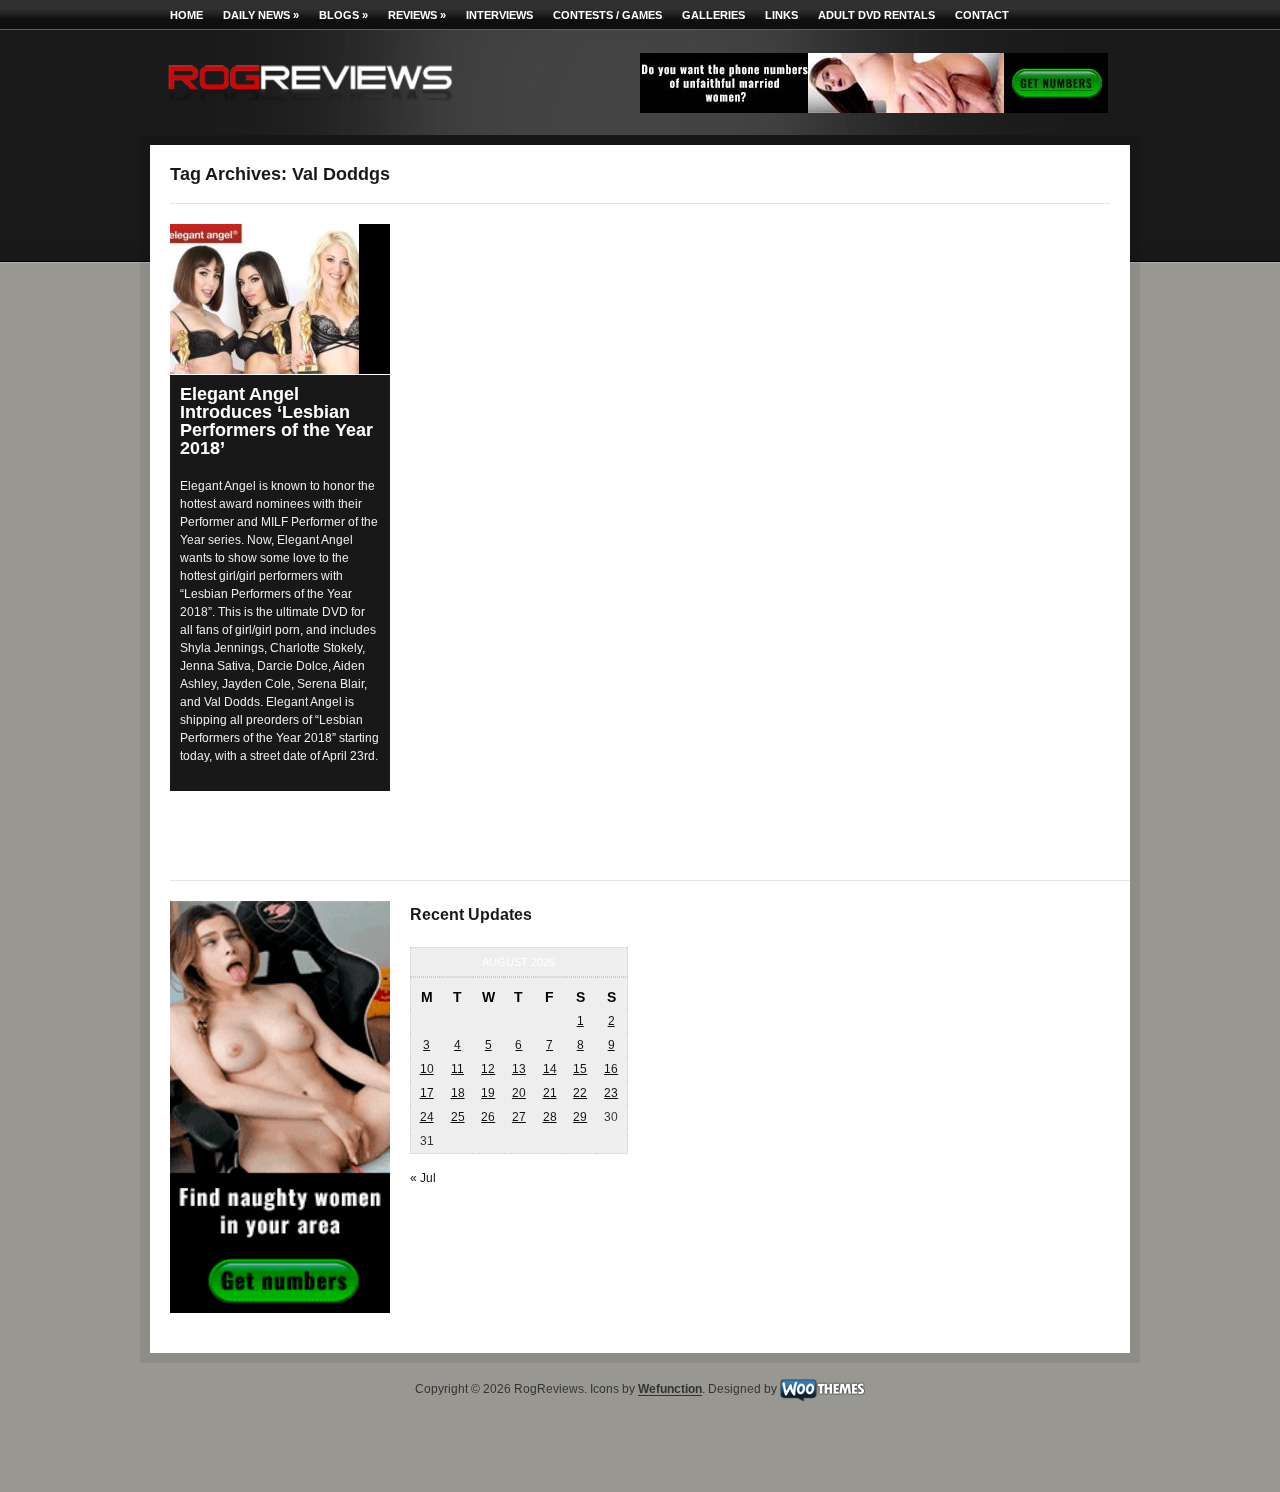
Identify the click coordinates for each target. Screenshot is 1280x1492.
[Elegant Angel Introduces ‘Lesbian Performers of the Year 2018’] (280, 299)
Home (186, 15)
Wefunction (670, 1390)
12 (488, 1069)
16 (611, 1069)
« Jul (423, 1178)
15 (580, 1069)
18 (458, 1093)
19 (488, 1093)
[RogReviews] (310, 105)
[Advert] (874, 109)
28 (550, 1117)
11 (457, 1069)
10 (427, 1069)
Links (781, 15)
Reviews (417, 15)
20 (519, 1093)
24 (427, 1117)
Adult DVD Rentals (876, 15)
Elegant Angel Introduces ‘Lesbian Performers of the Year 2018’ (276, 421)
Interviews (499, 15)
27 (519, 1117)
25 (458, 1117)
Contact (982, 15)
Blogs (343, 15)
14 (550, 1069)
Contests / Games (607, 15)
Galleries (713, 15)
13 (519, 1069)
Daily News (261, 15)
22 (580, 1093)
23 (611, 1093)
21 (550, 1093)
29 (580, 1117)
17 (427, 1093)
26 (488, 1117)
